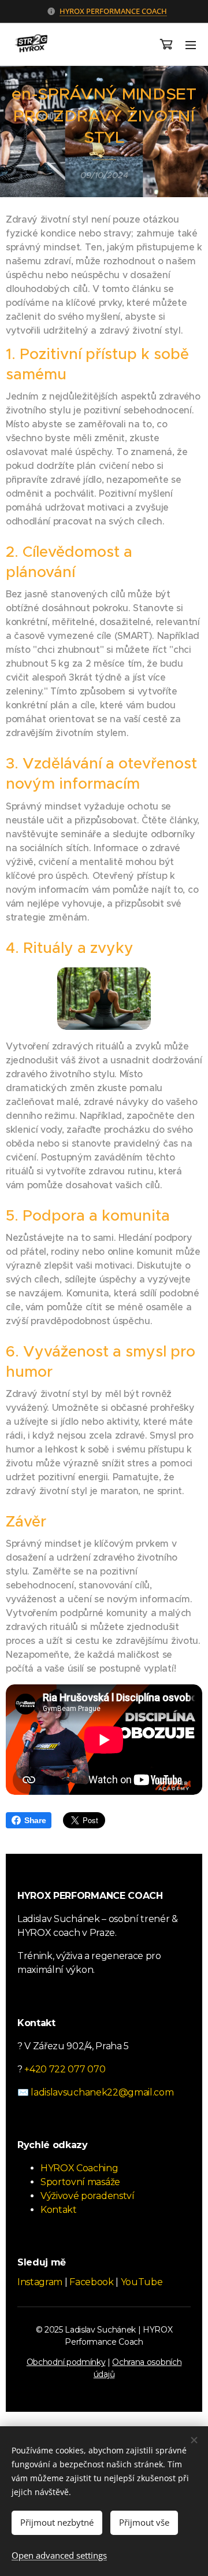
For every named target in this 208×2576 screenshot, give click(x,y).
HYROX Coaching (79, 2168)
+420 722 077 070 (65, 2069)
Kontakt (59, 2210)
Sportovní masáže (80, 2182)
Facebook (91, 2282)
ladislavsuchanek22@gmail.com (102, 2092)
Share (35, 1820)
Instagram (40, 2282)
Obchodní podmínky (66, 2362)
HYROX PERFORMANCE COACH (113, 11)
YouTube (142, 2282)
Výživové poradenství (88, 2196)
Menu (191, 45)
